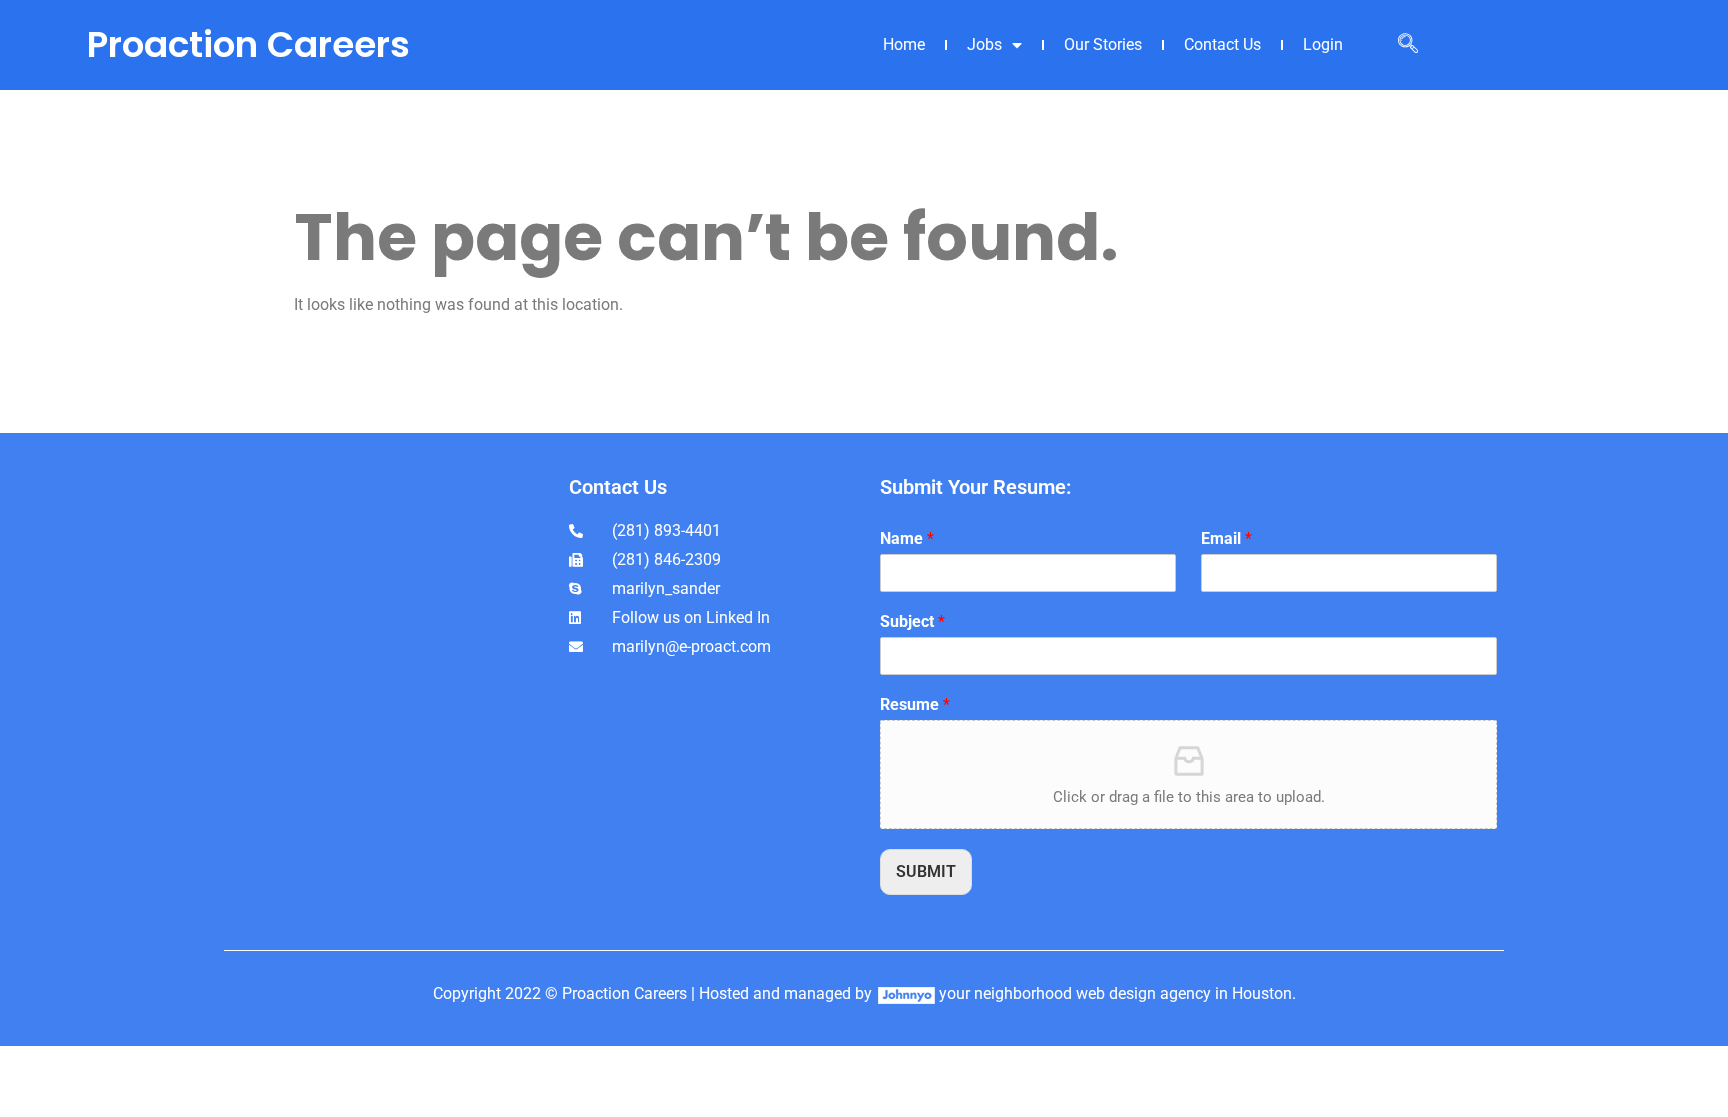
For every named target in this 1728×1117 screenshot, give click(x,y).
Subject (912, 621)
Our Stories (1103, 44)
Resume (915, 704)
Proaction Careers (248, 44)
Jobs (984, 44)
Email (1226, 538)
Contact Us (1222, 44)
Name (907, 538)
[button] (1408, 45)
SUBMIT (926, 871)
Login (1323, 44)
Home (904, 44)
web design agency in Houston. (1186, 993)
